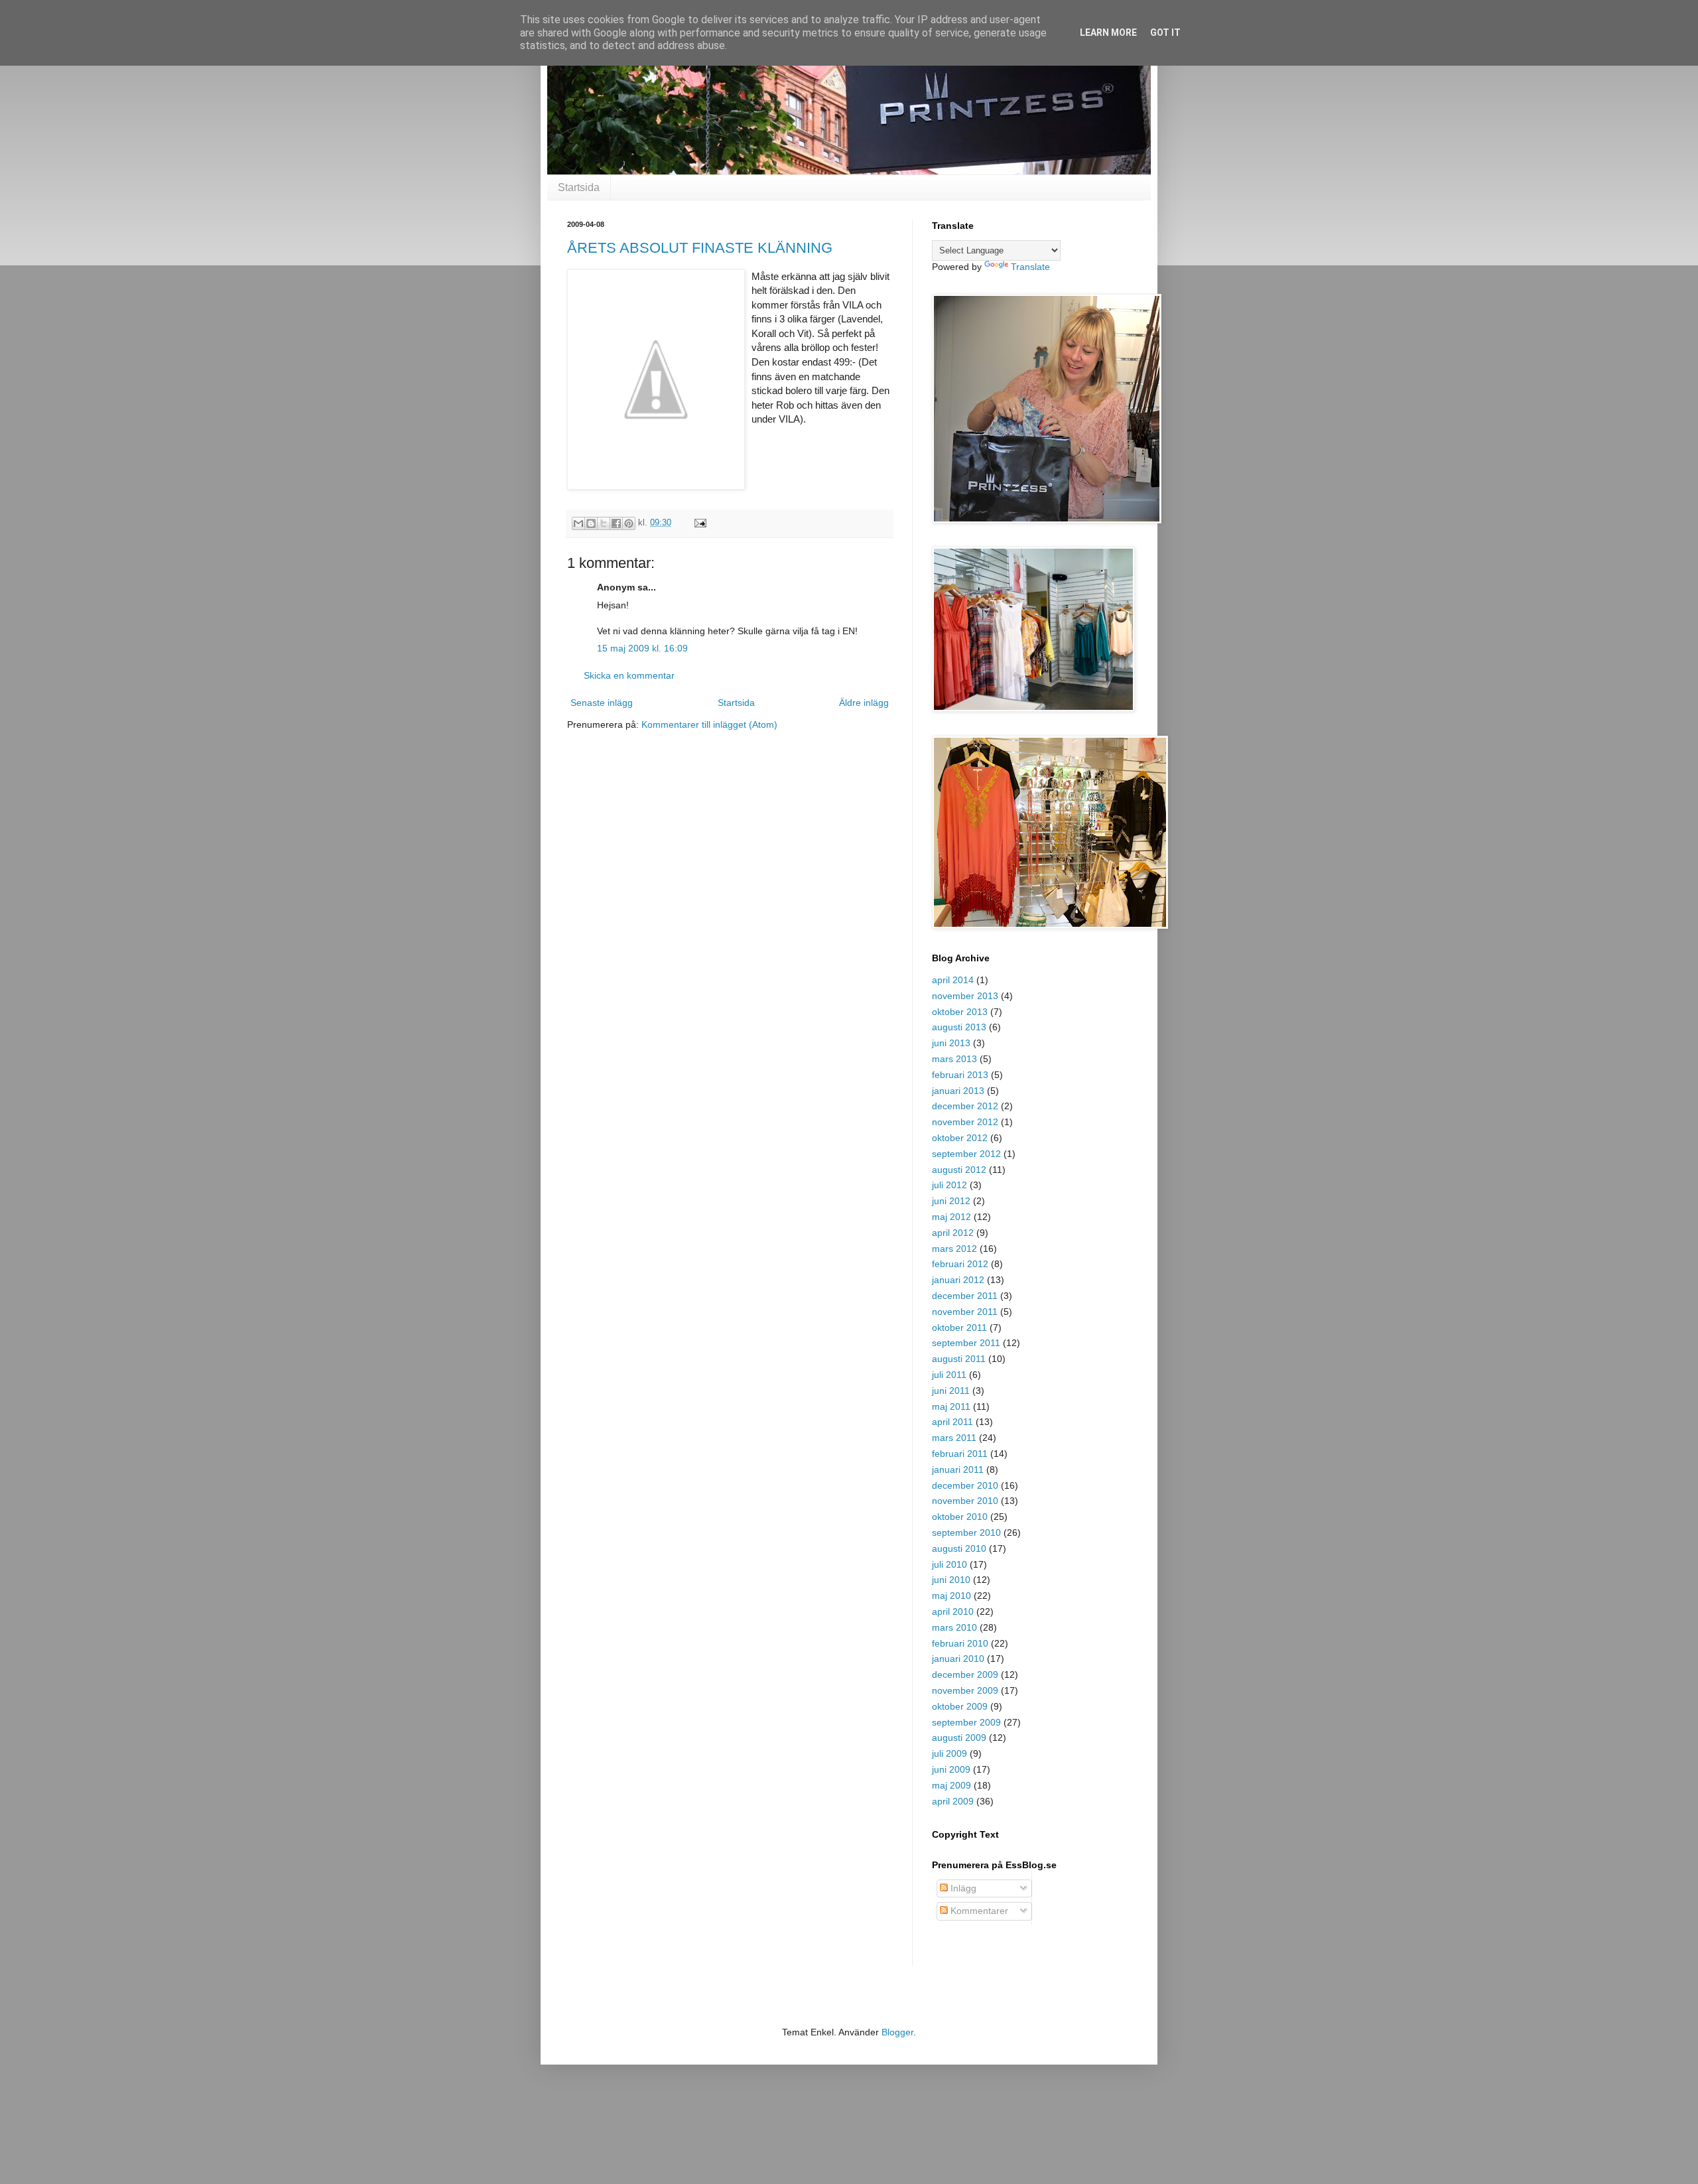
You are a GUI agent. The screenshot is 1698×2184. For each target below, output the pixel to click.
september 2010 (966, 1533)
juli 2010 (949, 1564)
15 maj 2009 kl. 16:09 (642, 648)
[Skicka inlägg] (698, 523)
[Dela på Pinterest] (629, 523)
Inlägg (962, 1888)
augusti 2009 (959, 1738)
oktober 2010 (960, 1517)
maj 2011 (951, 1406)
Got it (1165, 33)
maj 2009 (951, 1785)
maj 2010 (951, 1596)
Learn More (1108, 33)
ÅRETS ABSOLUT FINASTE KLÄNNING (700, 248)
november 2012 (965, 1122)
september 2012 (966, 1154)
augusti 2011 (959, 1359)
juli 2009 (949, 1753)
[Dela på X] (604, 523)
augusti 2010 (959, 1548)
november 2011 (965, 1312)
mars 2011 (954, 1438)
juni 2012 (951, 1201)
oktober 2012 (960, 1138)
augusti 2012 (959, 1170)
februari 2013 (960, 1075)
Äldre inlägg (864, 703)
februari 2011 (960, 1454)
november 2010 (965, 1501)
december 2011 (965, 1296)
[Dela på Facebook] (616, 523)
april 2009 (953, 1801)
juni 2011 (951, 1391)
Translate (1030, 267)
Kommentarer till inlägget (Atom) (709, 724)
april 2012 (953, 1233)
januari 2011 (958, 1469)
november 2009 (965, 1690)
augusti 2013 (959, 1027)
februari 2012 (960, 1264)
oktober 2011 (959, 1328)
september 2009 (966, 1722)
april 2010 (953, 1611)
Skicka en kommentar (629, 675)
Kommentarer (978, 1911)
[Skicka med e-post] (578, 523)
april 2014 (953, 980)
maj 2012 (951, 1217)
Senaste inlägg (602, 703)
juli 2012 (949, 1185)
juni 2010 (951, 1580)
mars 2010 (954, 1627)
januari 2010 (958, 1659)
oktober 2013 (960, 1012)
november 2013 (965, 996)
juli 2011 (949, 1375)
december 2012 (965, 1106)
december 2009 (965, 1674)
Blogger (897, 2032)
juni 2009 (951, 1769)
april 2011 (952, 1422)
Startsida (579, 187)
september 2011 (966, 1343)
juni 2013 (951, 1043)
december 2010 (965, 1485)
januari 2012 (958, 1280)
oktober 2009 (960, 1706)
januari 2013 (958, 1091)
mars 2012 (954, 1249)
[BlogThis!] (591, 523)
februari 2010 (960, 1643)
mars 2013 (954, 1059)
